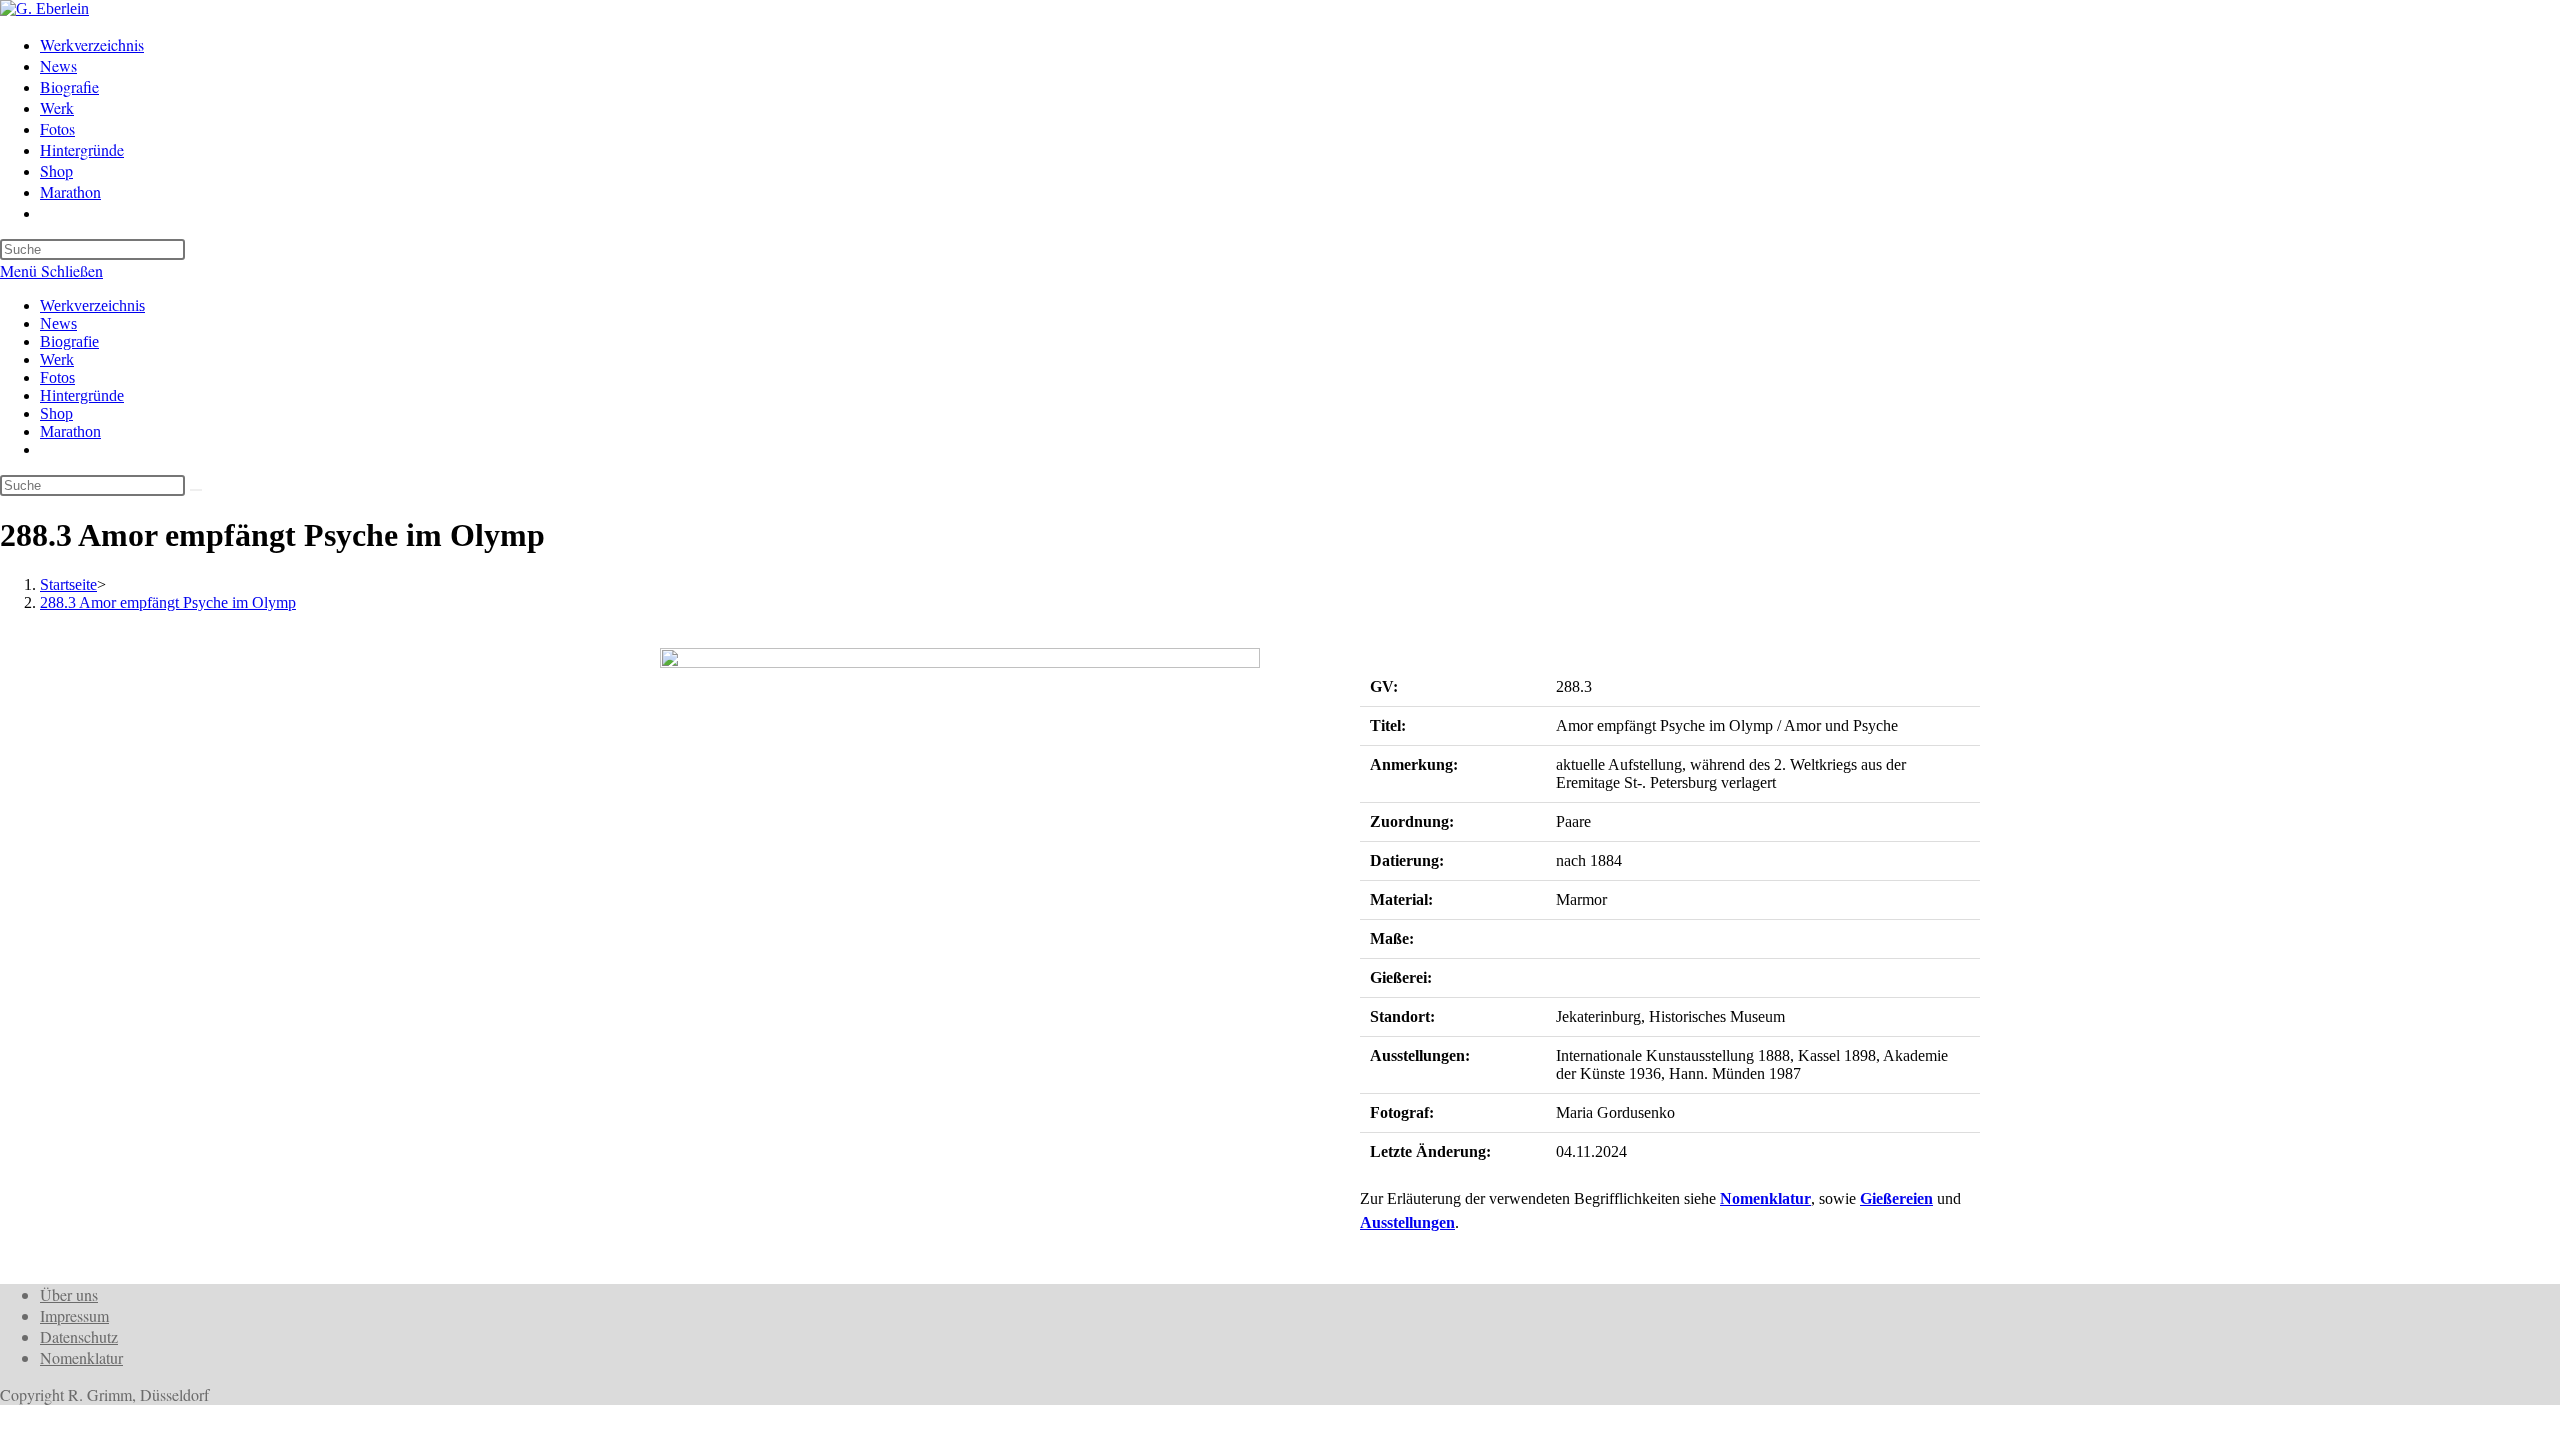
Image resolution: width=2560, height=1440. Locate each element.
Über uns (69, 1294)
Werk (57, 359)
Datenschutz (79, 1336)
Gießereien (1896, 1198)
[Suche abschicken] (196, 490)
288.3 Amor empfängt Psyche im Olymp (168, 602)
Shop (56, 413)
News (58, 323)
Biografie (69, 341)
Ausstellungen (1407, 1222)
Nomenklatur (1765, 1198)
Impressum (74, 1315)
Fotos (57, 377)
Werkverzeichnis (92, 305)
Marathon (70, 431)
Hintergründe (82, 395)
